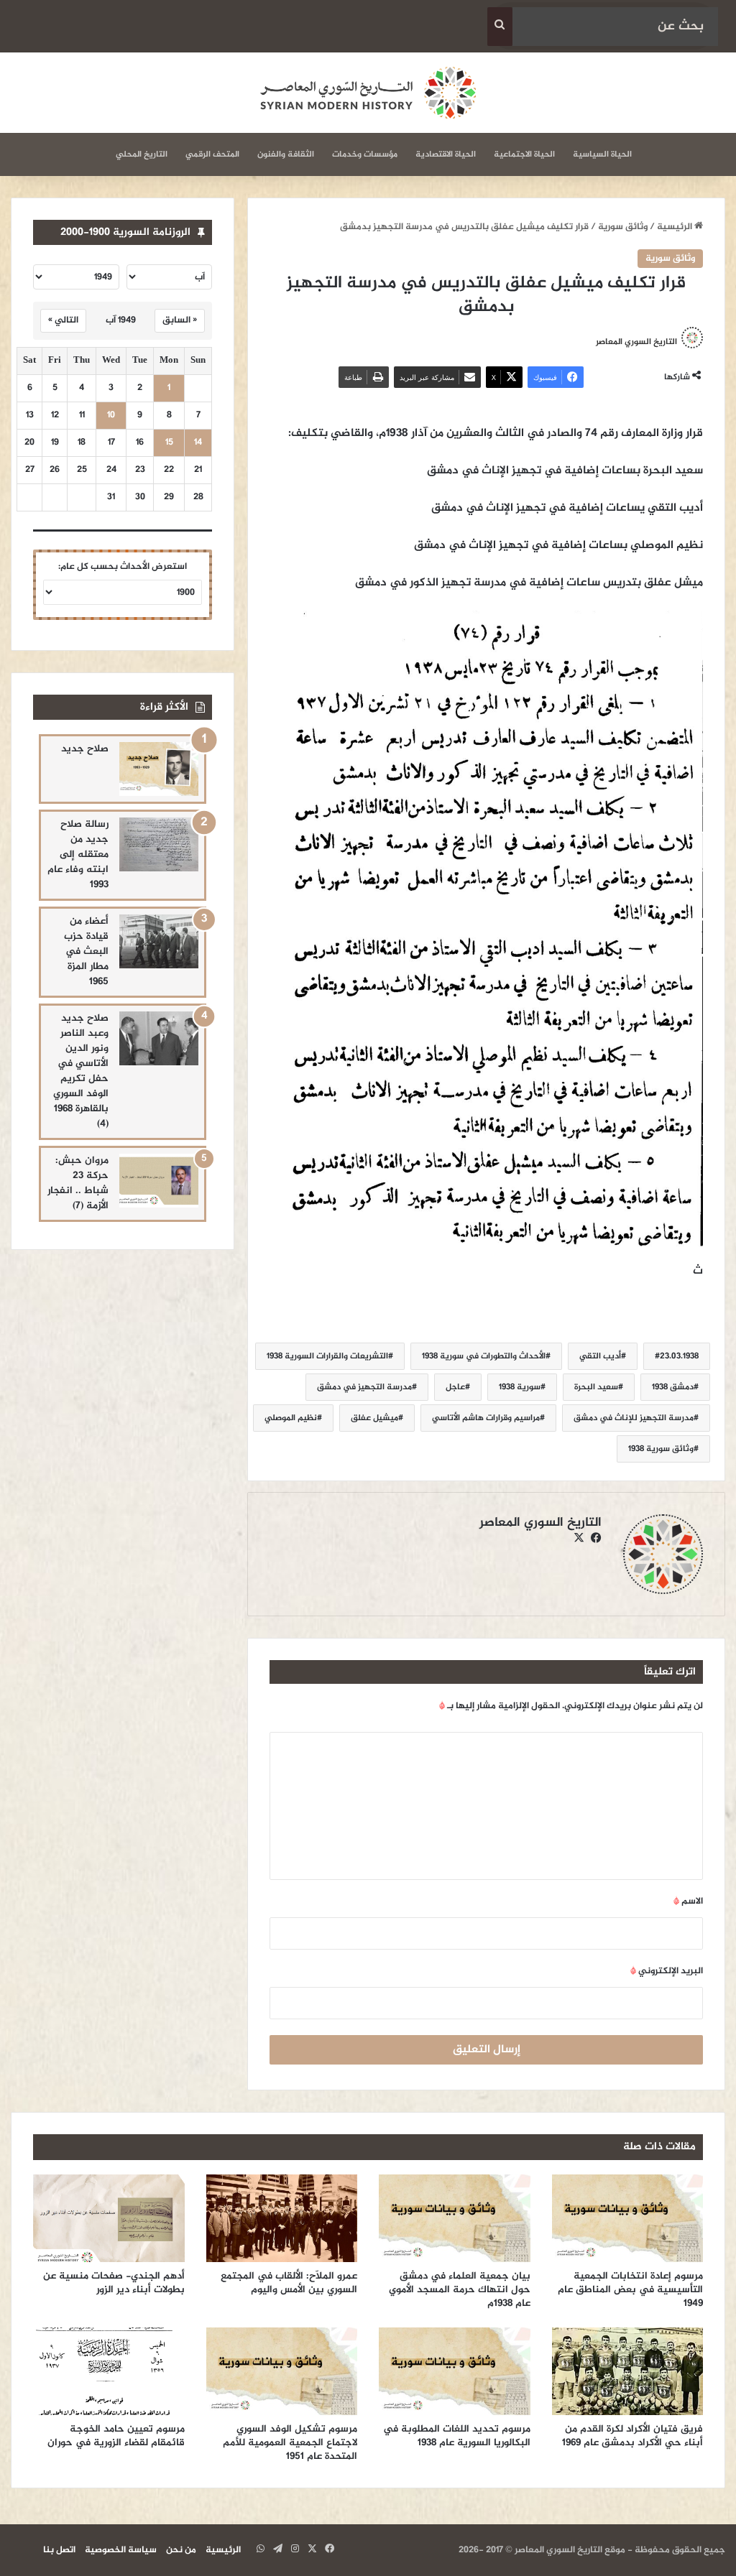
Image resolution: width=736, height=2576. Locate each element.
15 (169, 443)
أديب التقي (600, 1356)
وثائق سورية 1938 (661, 1449)
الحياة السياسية (602, 154)
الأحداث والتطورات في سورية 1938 (484, 1356)
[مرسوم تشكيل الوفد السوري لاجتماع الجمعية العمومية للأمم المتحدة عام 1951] (282, 2371)
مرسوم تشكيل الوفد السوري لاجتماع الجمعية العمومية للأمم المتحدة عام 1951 (290, 2443)
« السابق (180, 320)
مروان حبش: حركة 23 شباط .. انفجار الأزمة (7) (78, 1183)
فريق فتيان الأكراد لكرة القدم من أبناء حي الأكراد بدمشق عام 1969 (632, 2436)
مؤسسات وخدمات (365, 154)
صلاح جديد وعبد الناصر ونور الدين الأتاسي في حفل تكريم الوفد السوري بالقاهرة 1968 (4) (81, 1071)
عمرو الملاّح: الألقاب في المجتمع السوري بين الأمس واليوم (289, 2283)
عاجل (455, 1387)
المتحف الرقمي (212, 154)
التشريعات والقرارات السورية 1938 (327, 1356)
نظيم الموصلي (291, 1418)
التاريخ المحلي (142, 154)
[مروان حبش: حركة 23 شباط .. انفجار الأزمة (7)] (159, 1181)
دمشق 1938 (673, 1387)
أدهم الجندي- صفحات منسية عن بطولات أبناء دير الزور (114, 2283)
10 (111, 416)
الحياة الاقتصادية (446, 154)
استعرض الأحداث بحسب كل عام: (123, 567)
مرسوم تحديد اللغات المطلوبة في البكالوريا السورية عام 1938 (457, 2436)
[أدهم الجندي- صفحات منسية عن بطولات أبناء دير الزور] (109, 2218)
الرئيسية (676, 227)
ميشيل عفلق (374, 1418)
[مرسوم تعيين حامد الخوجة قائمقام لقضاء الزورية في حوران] (109, 2371)
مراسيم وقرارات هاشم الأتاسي (486, 1418)
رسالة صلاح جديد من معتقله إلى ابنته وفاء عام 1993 (78, 854)
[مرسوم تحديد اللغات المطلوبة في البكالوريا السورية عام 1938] (455, 2371)
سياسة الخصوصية (121, 2550)
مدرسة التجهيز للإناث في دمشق (634, 1418)
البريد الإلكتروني (667, 1971)
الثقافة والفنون (286, 154)
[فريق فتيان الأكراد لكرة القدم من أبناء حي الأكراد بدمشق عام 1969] (628, 2371)
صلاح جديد (85, 749)
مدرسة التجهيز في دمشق (364, 1387)
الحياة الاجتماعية (524, 154)
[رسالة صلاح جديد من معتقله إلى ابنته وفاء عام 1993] (159, 844)
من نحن (181, 2550)
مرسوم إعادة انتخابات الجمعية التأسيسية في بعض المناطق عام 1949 (630, 2290)
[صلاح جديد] (159, 769)
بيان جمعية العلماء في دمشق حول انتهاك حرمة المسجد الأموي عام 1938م (460, 2290)
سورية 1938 (520, 1387)
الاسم (688, 1901)
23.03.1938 (679, 1356)
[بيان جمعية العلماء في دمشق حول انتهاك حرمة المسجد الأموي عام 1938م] (455, 2218)
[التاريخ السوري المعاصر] (368, 93)
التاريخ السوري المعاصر (540, 1523)
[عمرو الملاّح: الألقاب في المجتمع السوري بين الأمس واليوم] (282, 2218)
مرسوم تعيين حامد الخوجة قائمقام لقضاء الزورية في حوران (116, 2436)
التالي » (63, 320)
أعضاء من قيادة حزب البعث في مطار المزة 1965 (86, 951)
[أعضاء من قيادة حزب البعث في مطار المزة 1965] (159, 941)
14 (198, 443)
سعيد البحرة (596, 1387)
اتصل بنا (59, 2550)
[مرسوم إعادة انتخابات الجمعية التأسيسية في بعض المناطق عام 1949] (628, 2218)
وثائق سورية (623, 227)
